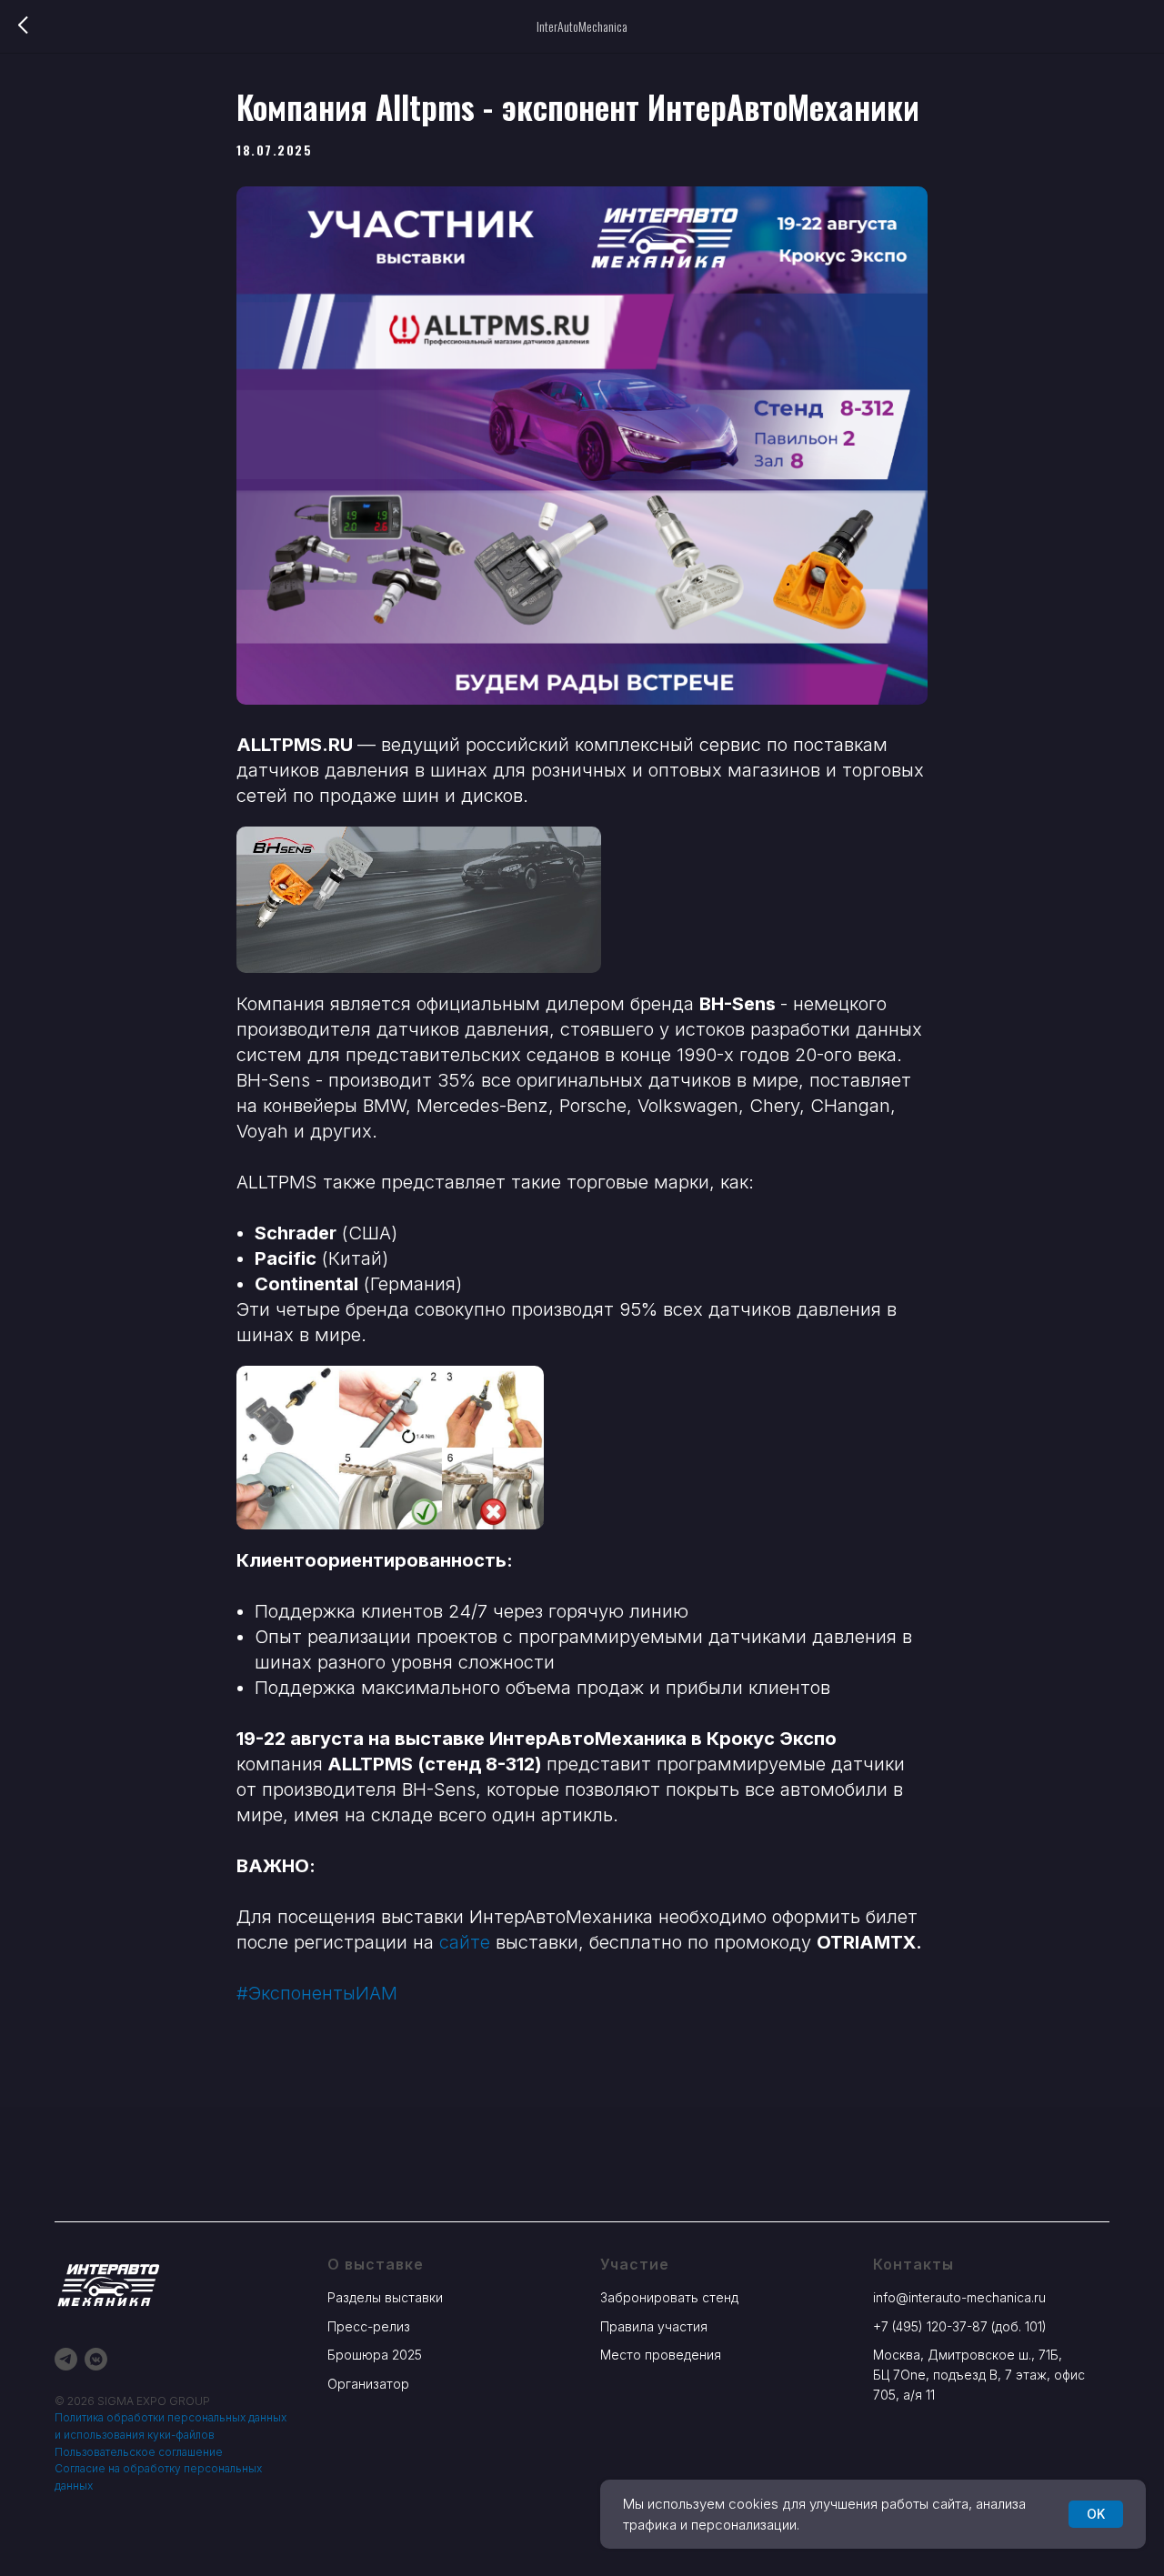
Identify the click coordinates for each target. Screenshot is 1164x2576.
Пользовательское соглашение (139, 2452)
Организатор (368, 2384)
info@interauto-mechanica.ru (959, 2297)
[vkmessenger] (96, 2359)
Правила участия (654, 2326)
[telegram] (66, 2359)
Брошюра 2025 (375, 2355)
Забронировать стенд (669, 2297)
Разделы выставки (385, 2297)
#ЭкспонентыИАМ (317, 1993)
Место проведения (661, 2355)
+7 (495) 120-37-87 (930, 2326)
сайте (465, 1942)
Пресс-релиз (369, 2326)
